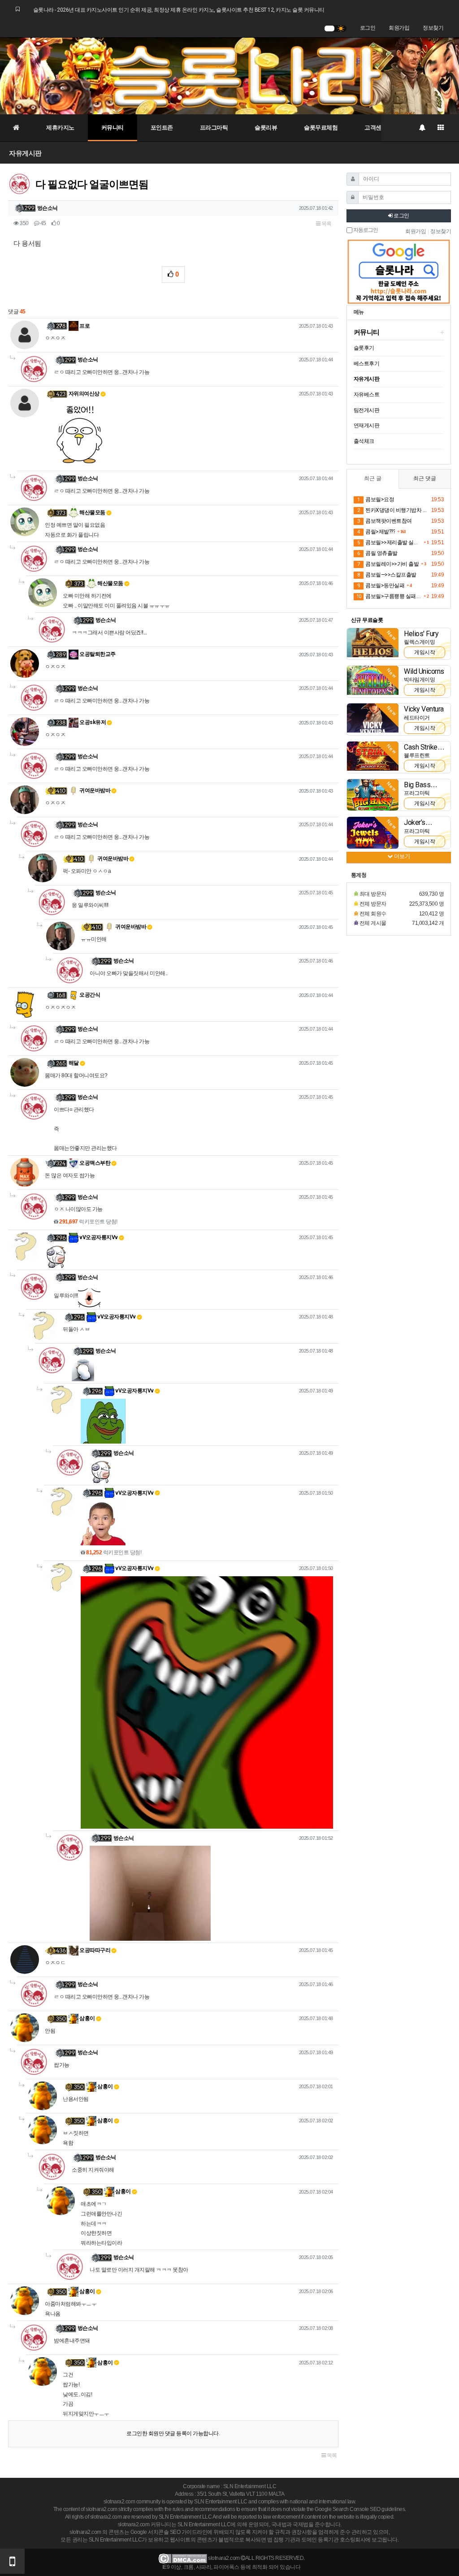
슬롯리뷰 (266, 128)
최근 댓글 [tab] (425, 478)
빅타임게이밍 (419, 680)
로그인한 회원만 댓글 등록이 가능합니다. (173, 2433)
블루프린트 (417, 755)
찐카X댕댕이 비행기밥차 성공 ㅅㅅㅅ (393, 510)
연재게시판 (367, 425)
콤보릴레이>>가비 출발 (388, 564)
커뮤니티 (113, 128)
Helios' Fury (421, 634)
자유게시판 (25, 153)
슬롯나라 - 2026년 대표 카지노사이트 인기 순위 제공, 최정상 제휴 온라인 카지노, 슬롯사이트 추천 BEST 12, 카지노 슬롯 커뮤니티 (179, 10)
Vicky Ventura (424, 709)
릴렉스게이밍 (419, 642)
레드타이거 (417, 718)
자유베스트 (367, 395)
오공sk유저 (92, 722)
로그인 (368, 28)
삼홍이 (87, 2018)
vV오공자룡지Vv (98, 1237)
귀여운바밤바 (95, 790)
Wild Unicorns (424, 671)
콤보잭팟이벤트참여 (385, 521)
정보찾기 (433, 28)
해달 (74, 1063)
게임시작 (424, 652)
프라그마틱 (214, 128)
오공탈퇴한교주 (97, 654)
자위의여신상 (84, 394)
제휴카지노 (60, 128)
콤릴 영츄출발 (377, 553)
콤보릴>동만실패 (381, 585)
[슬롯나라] (229, 76)
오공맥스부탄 (95, 1163)
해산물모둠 (92, 512)
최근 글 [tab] (373, 478)
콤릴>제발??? (376, 532)
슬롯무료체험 (321, 128)
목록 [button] (326, 224)
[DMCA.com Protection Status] (183, 2558)
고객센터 (376, 128)
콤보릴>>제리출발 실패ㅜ (389, 542)
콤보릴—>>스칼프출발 (387, 575)
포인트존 (162, 128)
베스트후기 (367, 364)
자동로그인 (365, 230)
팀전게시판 (367, 410)
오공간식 (89, 995)
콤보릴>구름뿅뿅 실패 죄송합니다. (389, 596)
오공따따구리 (95, 1950)
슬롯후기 (364, 348)
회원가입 (399, 28)
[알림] (422, 128)
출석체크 (364, 441)
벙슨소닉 (48, 208)
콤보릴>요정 (376, 499)
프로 (84, 326)
